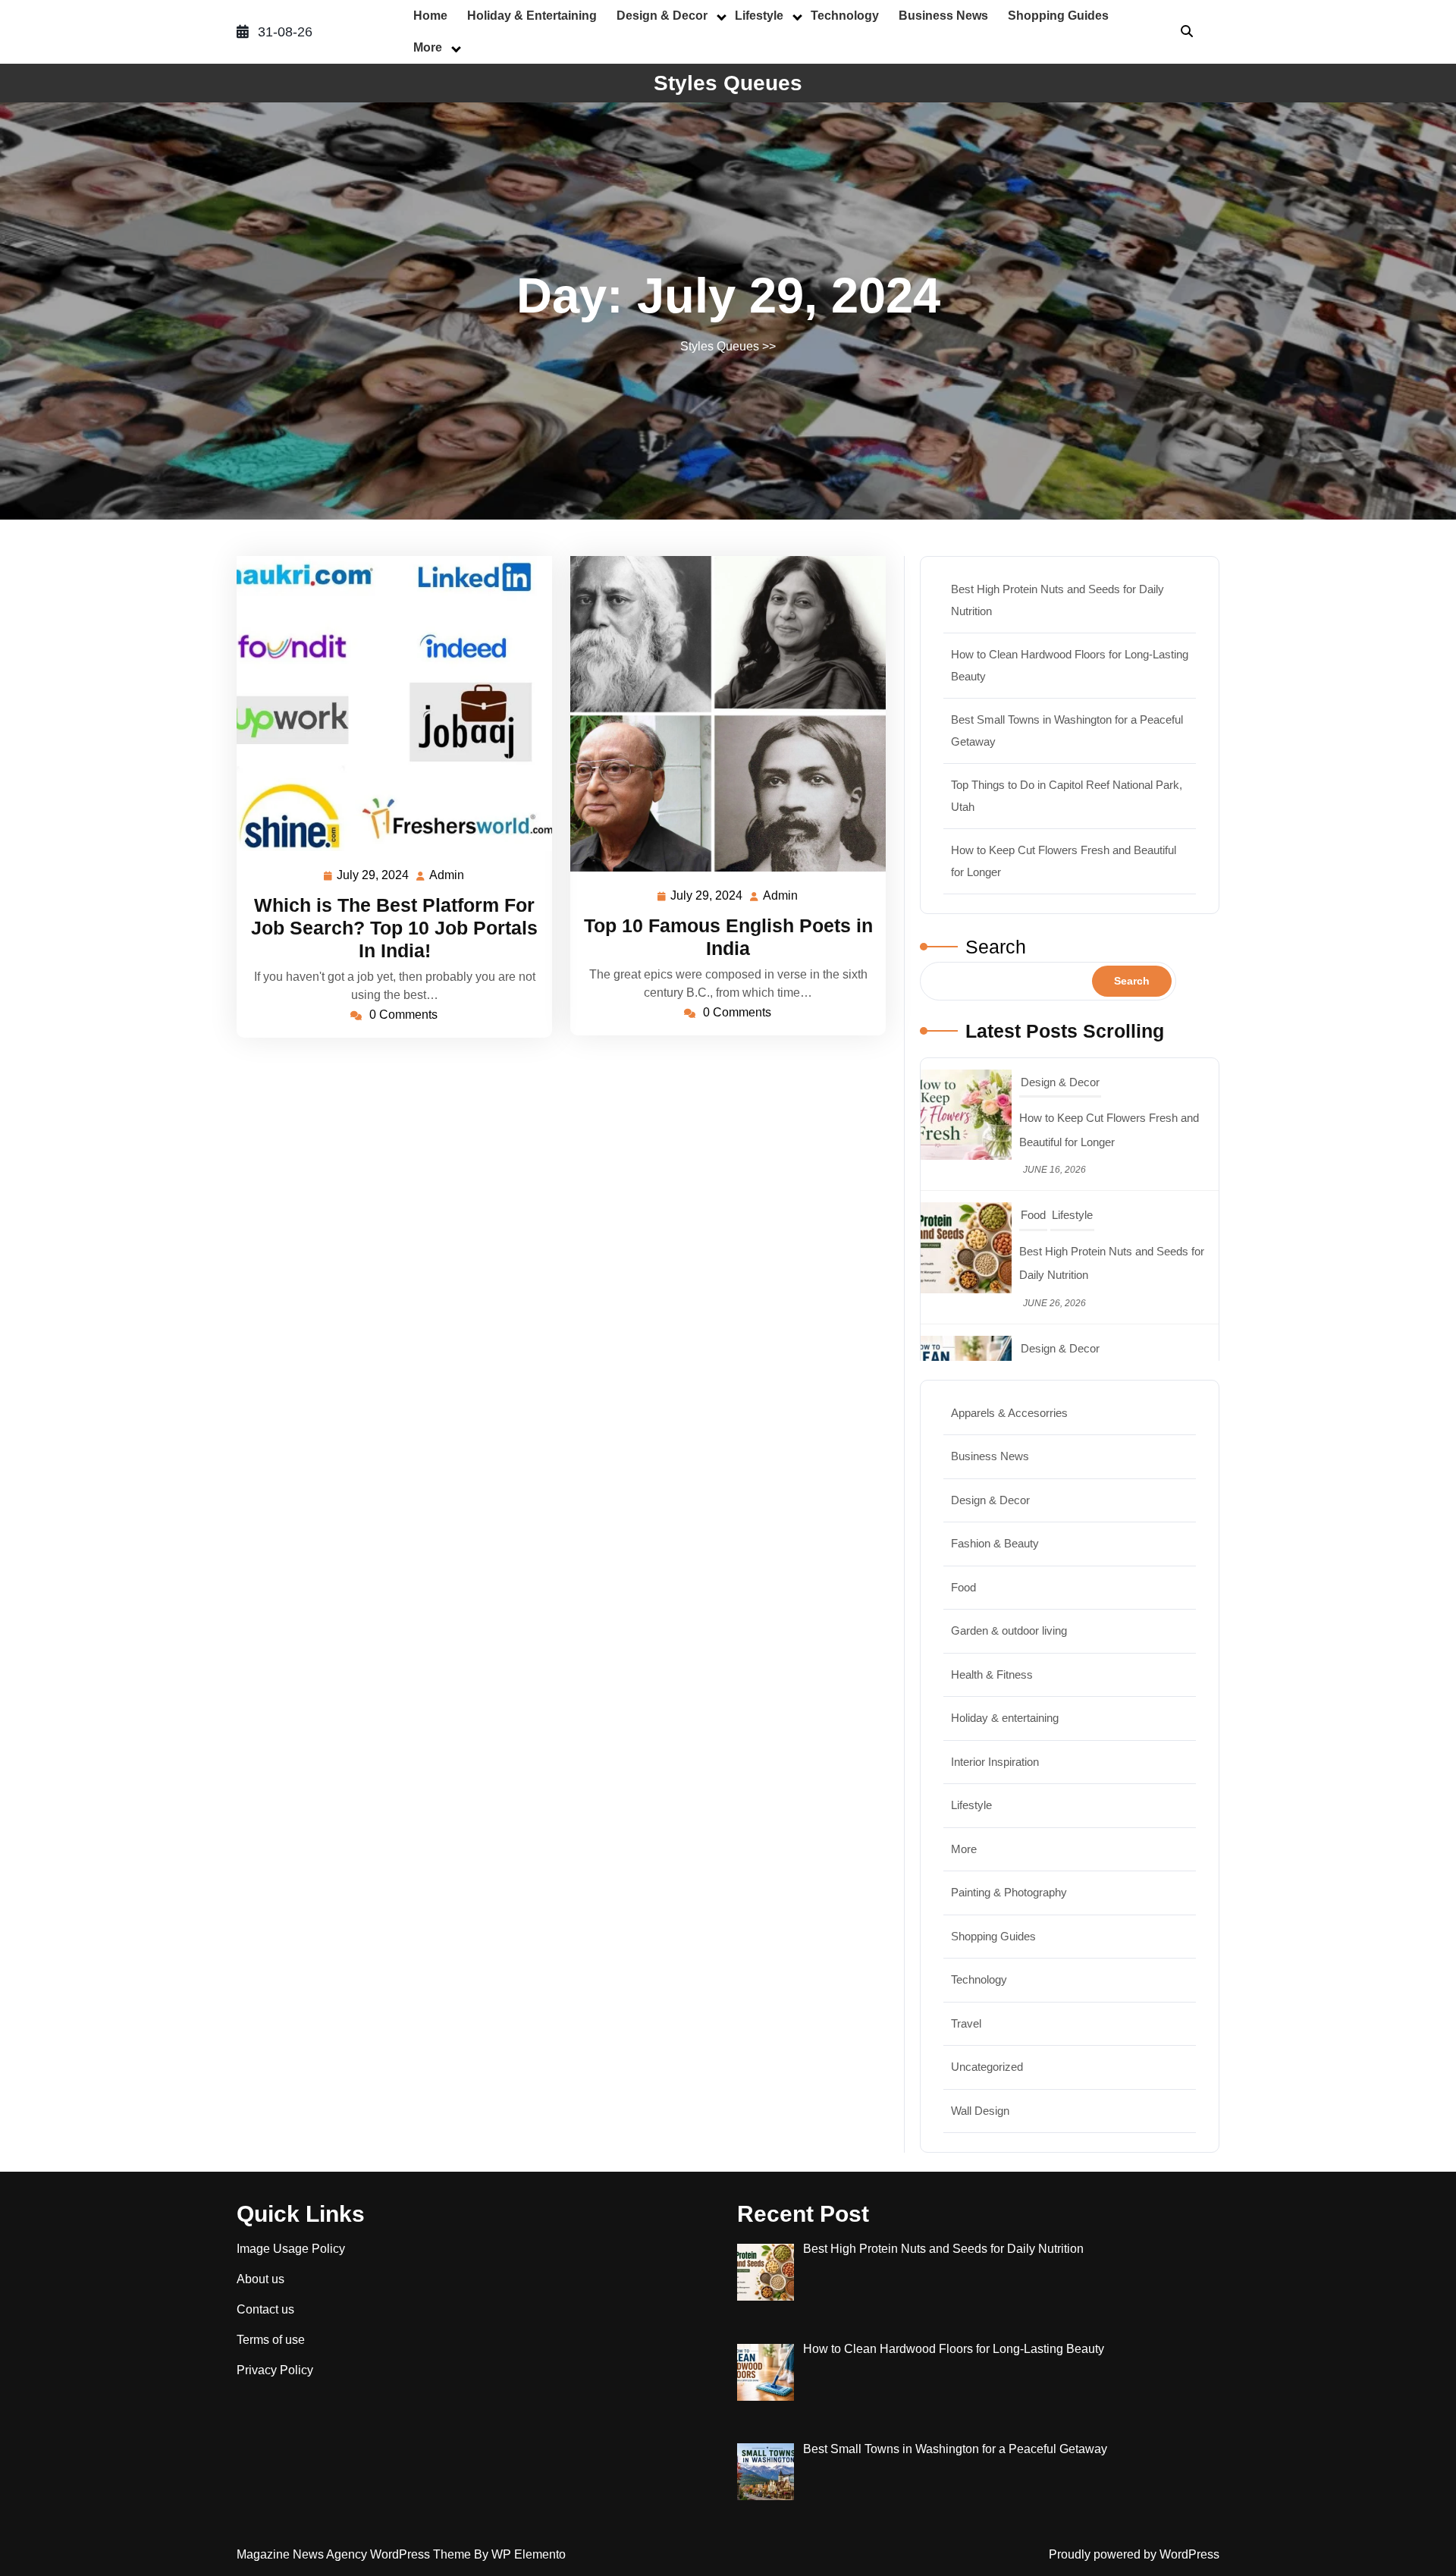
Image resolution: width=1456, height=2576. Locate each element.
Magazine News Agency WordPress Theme (355, 2554)
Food (1033, 1082)
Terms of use (271, 2340)
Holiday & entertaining (532, 16)
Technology (845, 16)
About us (260, 2279)
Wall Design (980, 2111)
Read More (388, 704)
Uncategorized (987, 2067)
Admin (447, 875)
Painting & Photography (1009, 1892)
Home (430, 16)
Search (996, 947)
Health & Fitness (992, 1674)
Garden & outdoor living (1009, 1630)
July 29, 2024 (373, 877)
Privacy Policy (275, 2370)
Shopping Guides (1058, 16)
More (428, 47)
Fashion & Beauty (995, 1543)
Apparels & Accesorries (1009, 1413)
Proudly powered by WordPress (1134, 2554)
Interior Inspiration (995, 1762)
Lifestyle (759, 16)
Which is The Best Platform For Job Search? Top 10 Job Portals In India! (394, 928)
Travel (1036, 1348)
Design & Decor (662, 16)
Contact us (265, 2309)
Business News (943, 16)
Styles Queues (728, 83)
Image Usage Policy (291, 2249)
